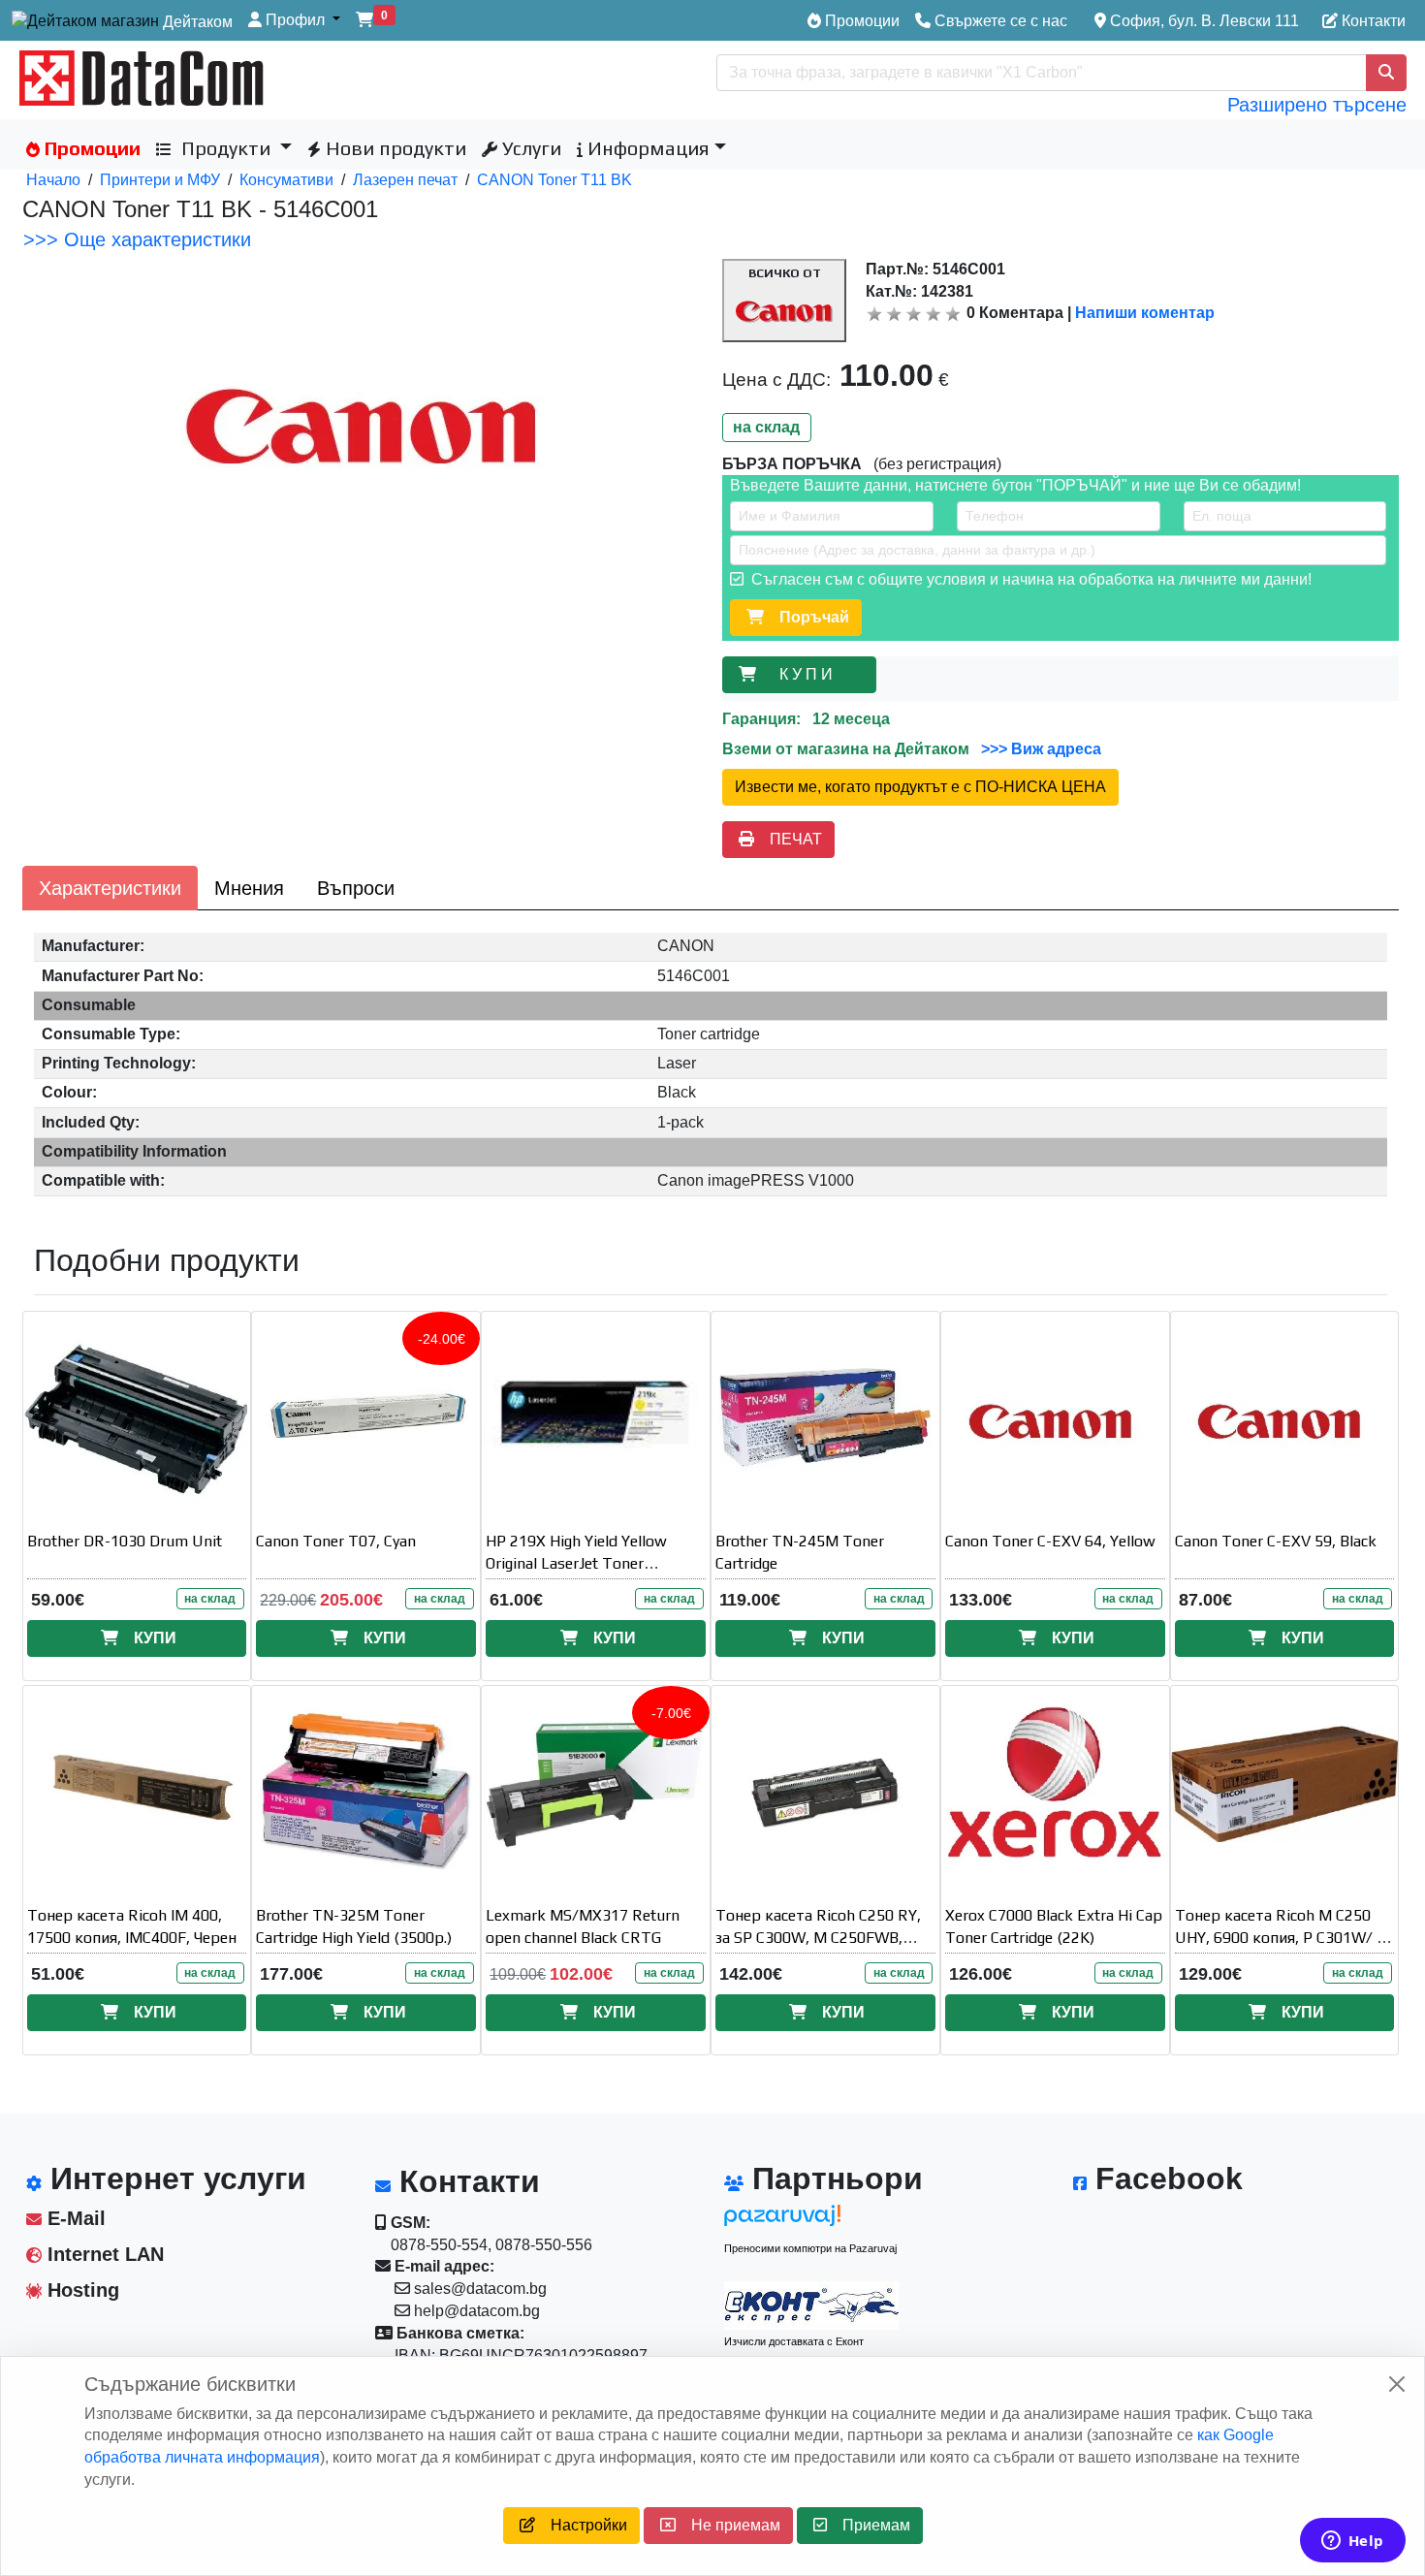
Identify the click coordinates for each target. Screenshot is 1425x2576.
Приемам (869, 2525)
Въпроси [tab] (356, 888)
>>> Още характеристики (137, 239)
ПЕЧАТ (788, 839)
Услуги (529, 148)
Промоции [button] (90, 148)
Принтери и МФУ (160, 180)
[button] (294, 21)
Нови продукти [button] (394, 148)
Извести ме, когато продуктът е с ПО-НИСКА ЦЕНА (920, 787)
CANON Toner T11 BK (554, 180)
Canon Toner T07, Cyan (336, 1541)
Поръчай (807, 617)
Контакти (1372, 21)
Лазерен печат (405, 180)
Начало (53, 180)
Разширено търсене (1317, 105)
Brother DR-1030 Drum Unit (125, 1541)
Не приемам (728, 2525)
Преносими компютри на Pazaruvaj (810, 2248)
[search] (1386, 73)
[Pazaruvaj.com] (811, 2221)
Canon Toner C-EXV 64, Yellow (1050, 1541)
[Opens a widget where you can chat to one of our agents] (1352, 2542)
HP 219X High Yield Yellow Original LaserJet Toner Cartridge (576, 1563)
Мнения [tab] (249, 888)
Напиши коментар (1145, 313)
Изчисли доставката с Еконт (794, 2341)
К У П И (810, 674)
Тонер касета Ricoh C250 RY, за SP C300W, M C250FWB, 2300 (818, 1938)
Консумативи (286, 180)
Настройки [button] (581, 2525)
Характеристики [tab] (110, 888)
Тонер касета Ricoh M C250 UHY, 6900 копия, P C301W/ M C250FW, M (1282, 1938)
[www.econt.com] (811, 2306)
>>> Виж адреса (1039, 749)
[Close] (1397, 2384)
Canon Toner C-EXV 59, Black (1276, 1541)
